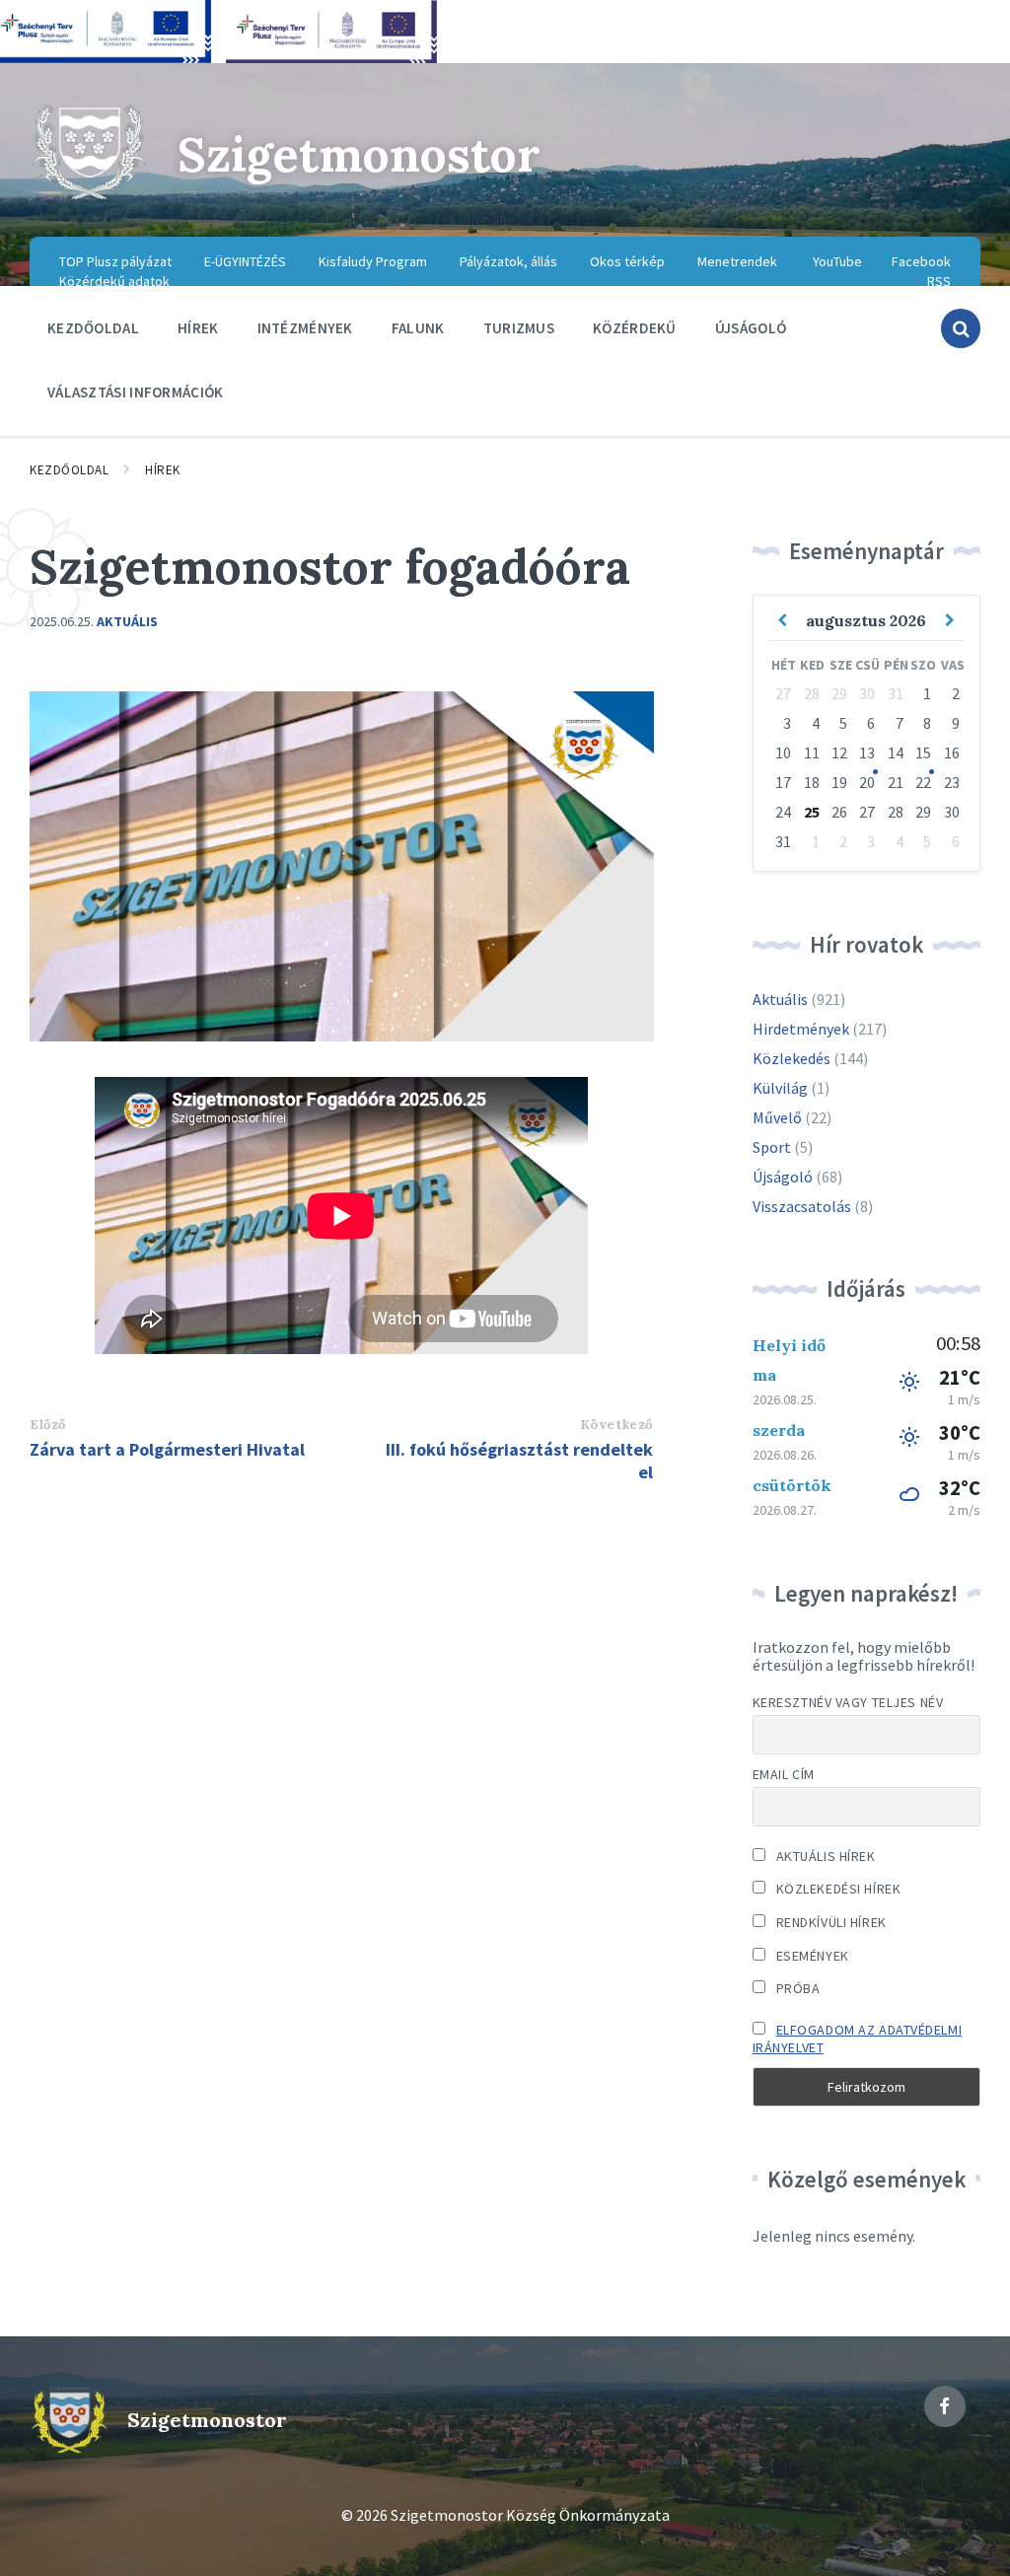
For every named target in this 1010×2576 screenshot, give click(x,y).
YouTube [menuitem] (837, 261)
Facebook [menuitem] (921, 261)
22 (923, 782)
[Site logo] (89, 197)
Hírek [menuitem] (198, 328)
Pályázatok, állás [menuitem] (508, 261)
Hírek (163, 470)
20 (867, 782)
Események (811, 1956)
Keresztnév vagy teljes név (848, 1702)
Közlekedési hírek (836, 1889)
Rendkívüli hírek (830, 1922)
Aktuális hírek (824, 1856)
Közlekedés (792, 1058)
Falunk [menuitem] (418, 328)
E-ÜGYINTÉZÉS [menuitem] (245, 261)
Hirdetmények (801, 1029)
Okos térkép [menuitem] (627, 261)
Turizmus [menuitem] (519, 328)
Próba (796, 1988)
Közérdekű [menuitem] (635, 328)
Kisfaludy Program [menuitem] (373, 261)
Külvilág (780, 1088)
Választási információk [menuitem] (136, 392)
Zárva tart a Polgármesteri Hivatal (167, 1449)
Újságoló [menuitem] (751, 328)
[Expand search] (961, 328)
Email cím (784, 1774)
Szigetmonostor (359, 154)
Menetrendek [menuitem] (737, 261)
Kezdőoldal (69, 470)
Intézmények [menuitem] (305, 328)
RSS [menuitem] (939, 281)
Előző (48, 1425)
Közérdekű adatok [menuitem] (114, 281)
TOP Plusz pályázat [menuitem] (115, 261)
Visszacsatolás (802, 1206)
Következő (616, 1425)
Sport (772, 1147)
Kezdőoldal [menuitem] (93, 328)
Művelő (777, 1117)
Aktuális (127, 621)
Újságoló (783, 1177)
